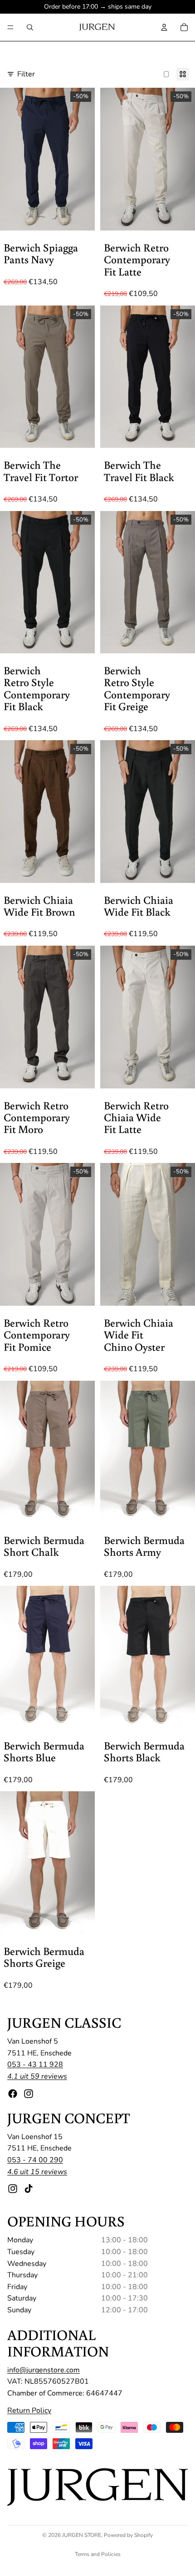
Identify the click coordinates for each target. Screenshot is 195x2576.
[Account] (164, 27)
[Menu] (10, 27)
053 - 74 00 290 (35, 2160)
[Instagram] (29, 2094)
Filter (26, 74)
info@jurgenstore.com (44, 2370)
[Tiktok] (29, 2189)
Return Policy (29, 2411)
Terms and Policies (98, 2554)
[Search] (30, 27)
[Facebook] (13, 2094)
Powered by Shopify (128, 2535)
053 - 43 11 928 (35, 2065)
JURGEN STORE (82, 2535)
